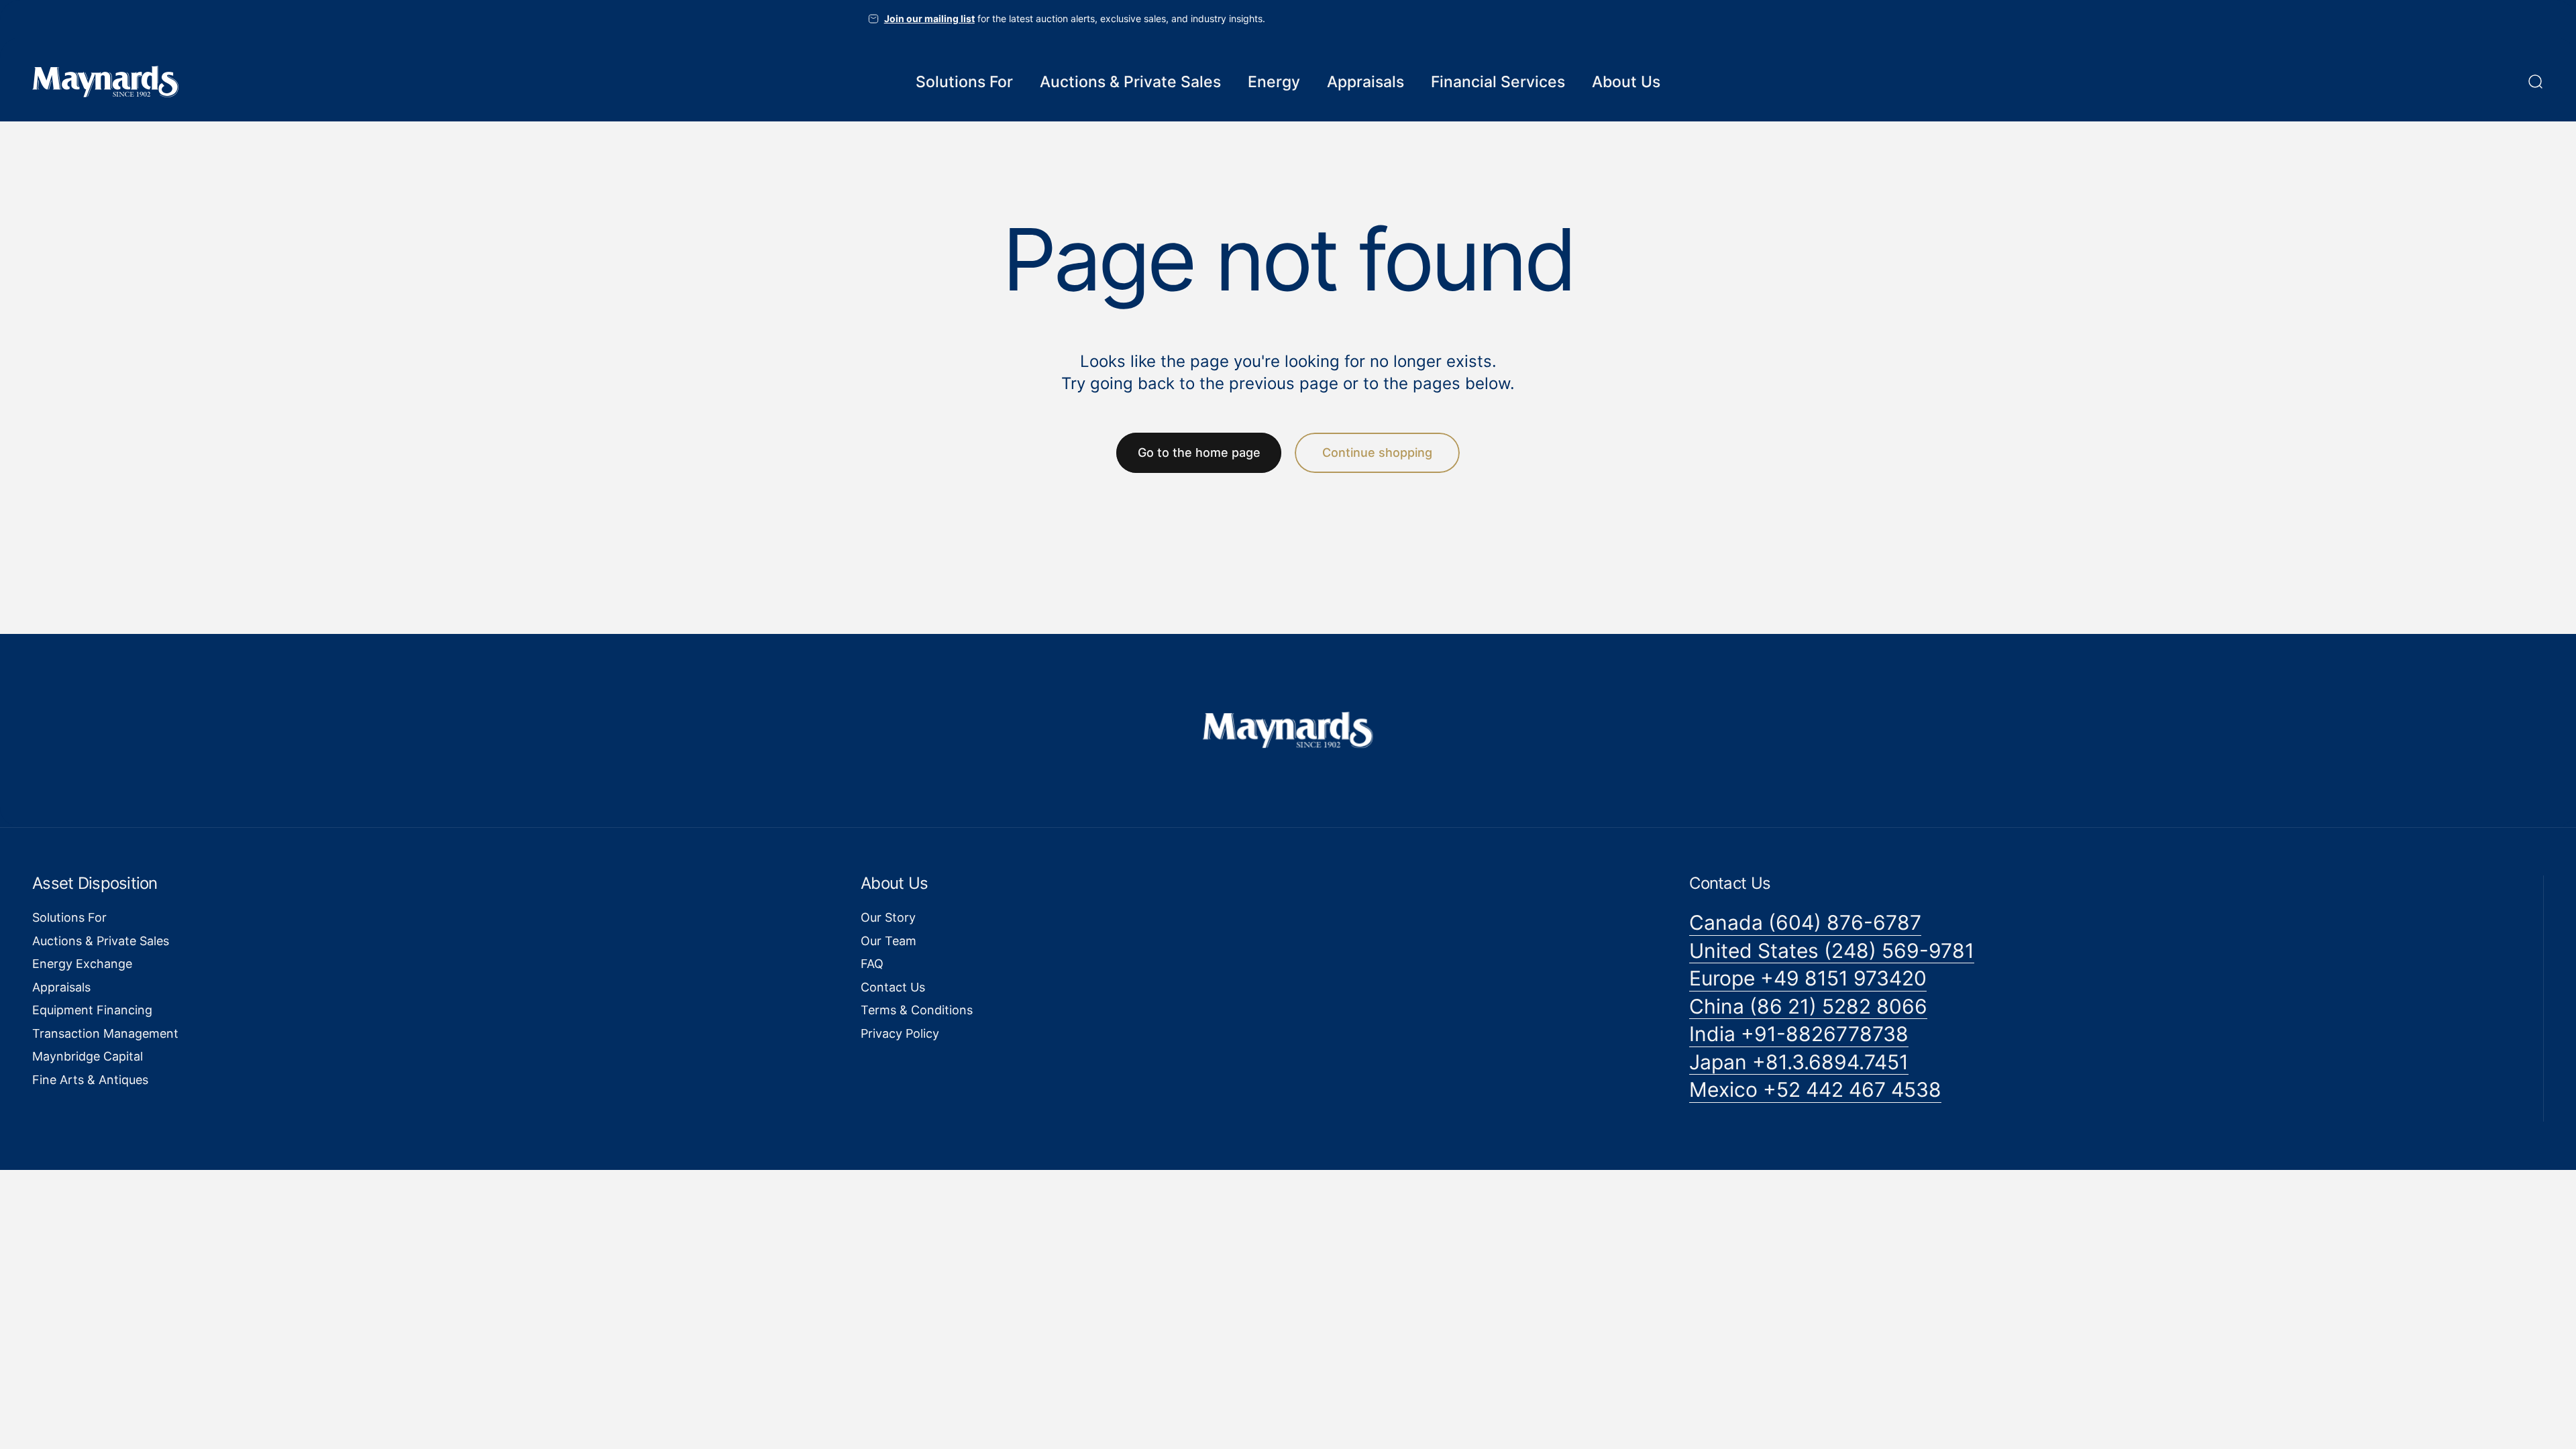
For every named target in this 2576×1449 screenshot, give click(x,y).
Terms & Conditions (917, 1010)
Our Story (888, 917)
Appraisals (61, 987)
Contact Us (893, 987)
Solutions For (69, 917)
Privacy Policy (900, 1033)
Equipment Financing (92, 1010)
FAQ (872, 964)
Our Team (889, 941)
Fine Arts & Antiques (90, 1080)
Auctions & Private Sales (101, 941)
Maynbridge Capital (88, 1056)
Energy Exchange (82, 964)
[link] (1805, 923)
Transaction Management (105, 1033)
